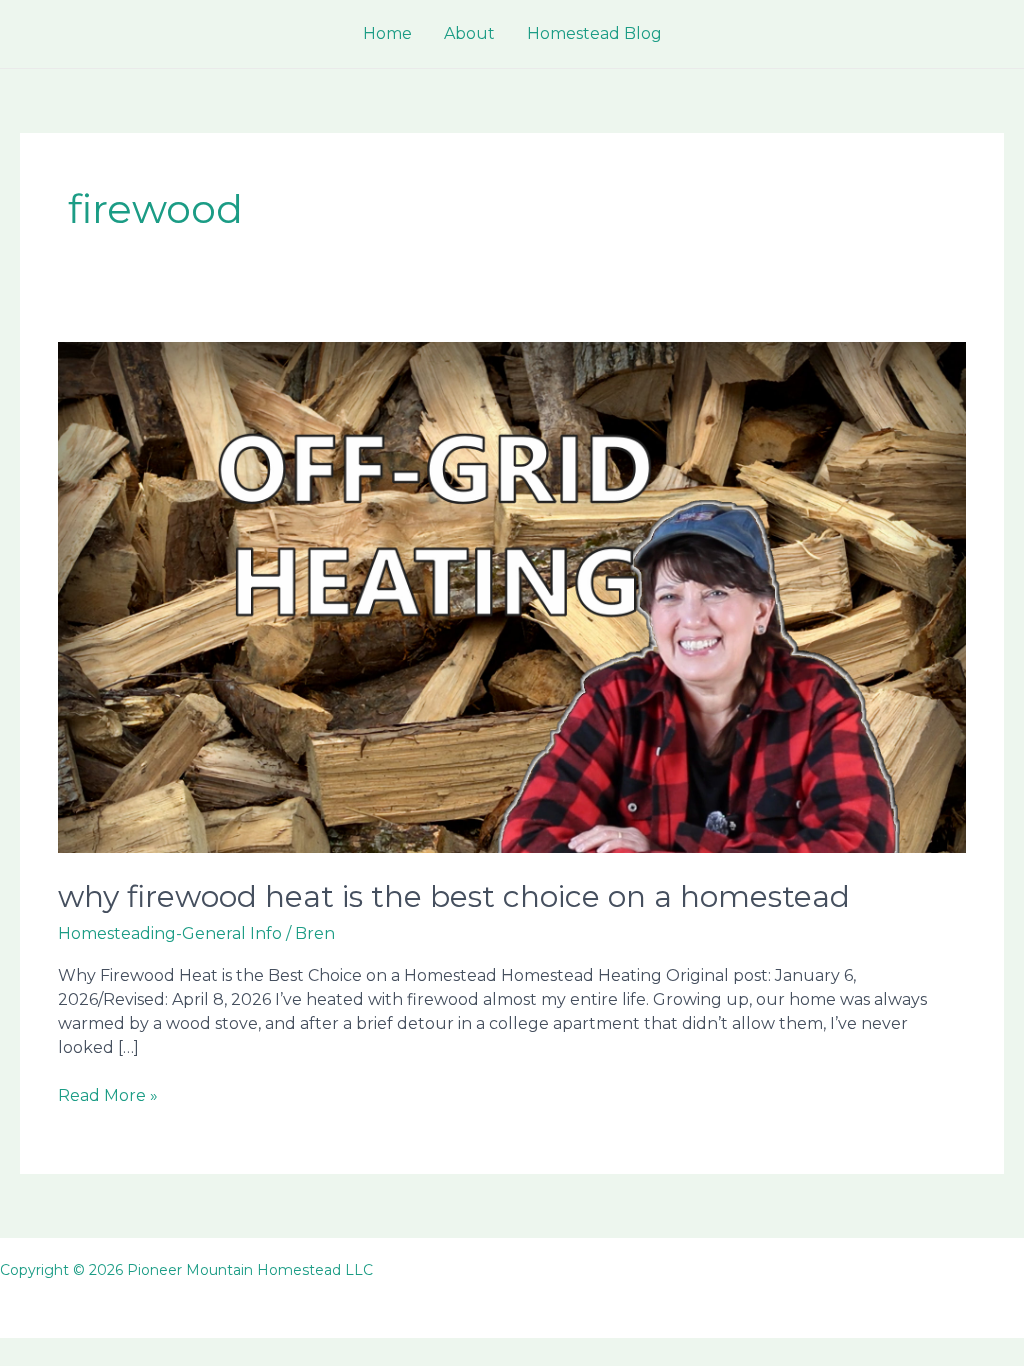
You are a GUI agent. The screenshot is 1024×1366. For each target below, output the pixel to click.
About (469, 33)
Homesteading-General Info (170, 933)
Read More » (108, 1096)
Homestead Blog (594, 33)
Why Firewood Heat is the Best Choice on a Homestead (454, 896)
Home (387, 33)
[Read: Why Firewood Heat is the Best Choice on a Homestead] (511, 596)
